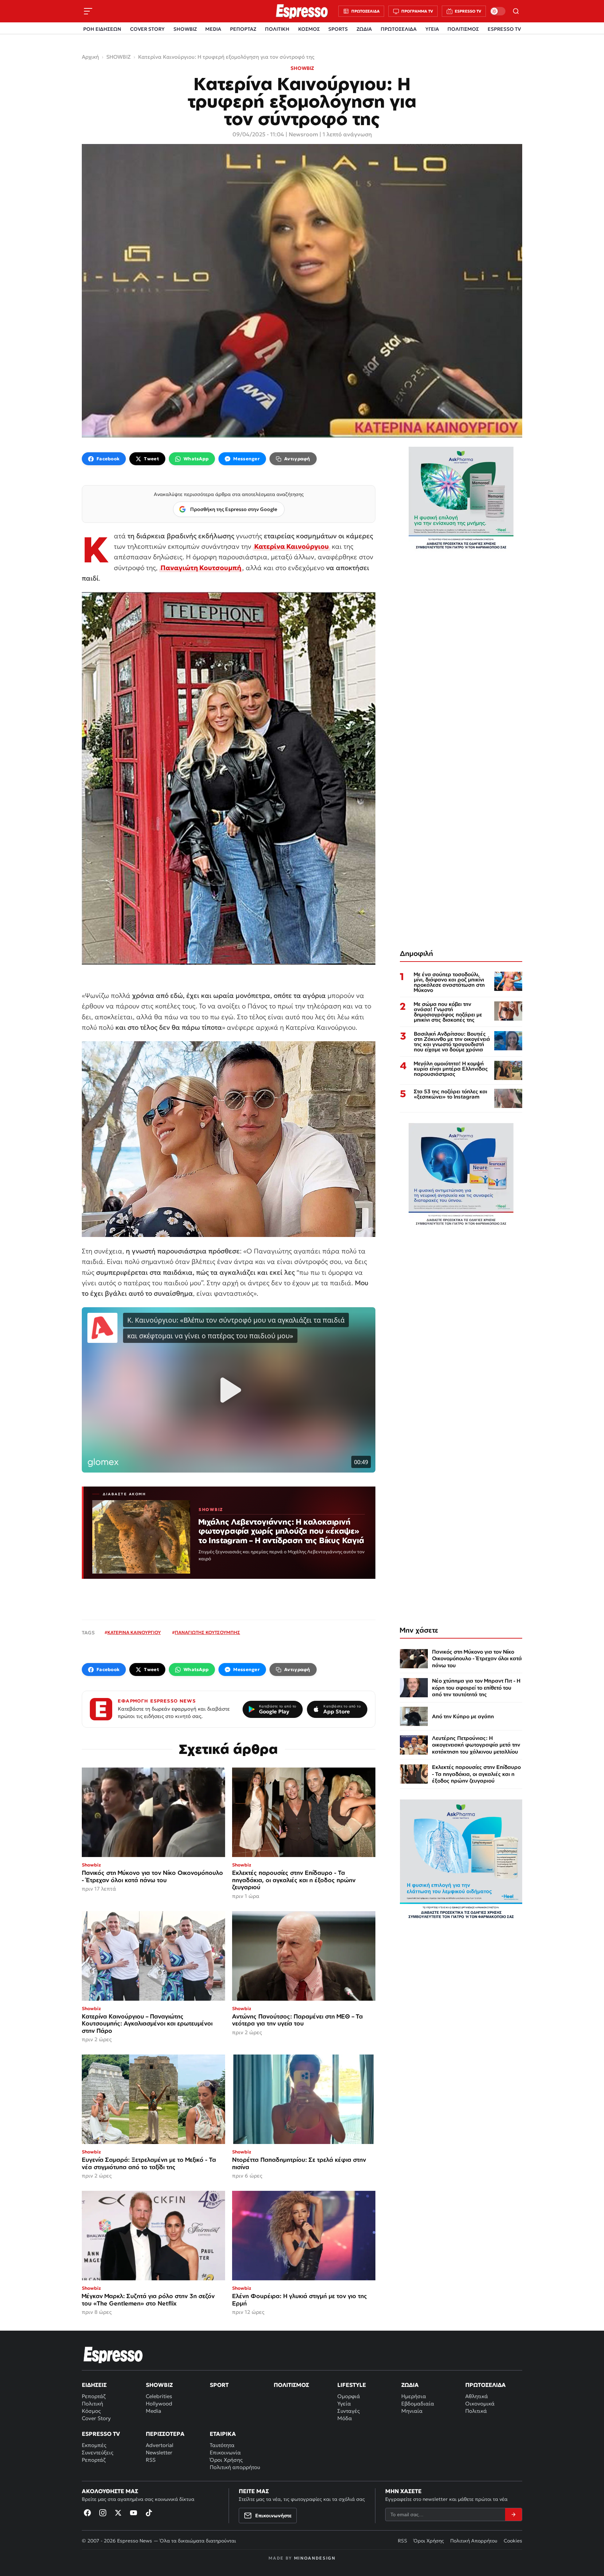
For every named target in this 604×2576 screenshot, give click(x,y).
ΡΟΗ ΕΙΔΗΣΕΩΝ (102, 29)
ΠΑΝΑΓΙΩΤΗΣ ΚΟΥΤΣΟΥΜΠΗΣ (207, 1632)
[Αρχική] (113, 2355)
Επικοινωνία (225, 2452)
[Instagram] (103, 2513)
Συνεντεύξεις (98, 2452)
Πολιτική (92, 2404)
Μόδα (345, 2418)
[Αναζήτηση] (516, 11)
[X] (118, 2513)
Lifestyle (352, 2385)
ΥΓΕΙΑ (432, 29)
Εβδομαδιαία (418, 2404)
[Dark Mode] (498, 11)
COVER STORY (147, 29)
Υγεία (344, 2404)
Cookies (513, 2541)
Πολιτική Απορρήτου (474, 2541)
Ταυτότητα (222, 2445)
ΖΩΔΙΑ (364, 29)
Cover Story (96, 2418)
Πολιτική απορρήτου (235, 2467)
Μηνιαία (412, 2411)
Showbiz (159, 2385)
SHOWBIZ (185, 29)
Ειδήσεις (94, 2385)
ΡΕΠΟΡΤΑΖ (243, 29)
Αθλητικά (477, 2396)
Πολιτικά (476, 2411)
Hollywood (159, 2404)
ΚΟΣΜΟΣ (309, 29)
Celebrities (159, 2396)
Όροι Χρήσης (226, 2460)
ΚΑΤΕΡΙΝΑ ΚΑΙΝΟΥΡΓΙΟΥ (134, 1632)
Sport (219, 2385)
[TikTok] (149, 2513)
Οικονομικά (480, 2404)
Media (153, 2411)
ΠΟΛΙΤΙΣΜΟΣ (463, 29)
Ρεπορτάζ (94, 2396)
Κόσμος (91, 2411)
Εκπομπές (94, 2445)
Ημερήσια (414, 2396)
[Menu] (88, 11)
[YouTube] (134, 2513)
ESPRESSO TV (504, 29)
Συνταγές (348, 2411)
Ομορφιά (349, 2396)
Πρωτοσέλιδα (486, 2385)
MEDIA (213, 29)
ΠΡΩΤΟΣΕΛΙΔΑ (399, 29)
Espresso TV (101, 2434)
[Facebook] (87, 2513)
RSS (151, 2460)
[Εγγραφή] (513, 2514)
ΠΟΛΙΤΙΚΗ (277, 29)
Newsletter (159, 2452)
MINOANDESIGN (315, 2558)
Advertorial (160, 2445)
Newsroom (303, 134)
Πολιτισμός (291, 2385)
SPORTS (338, 29)
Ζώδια (410, 2385)
